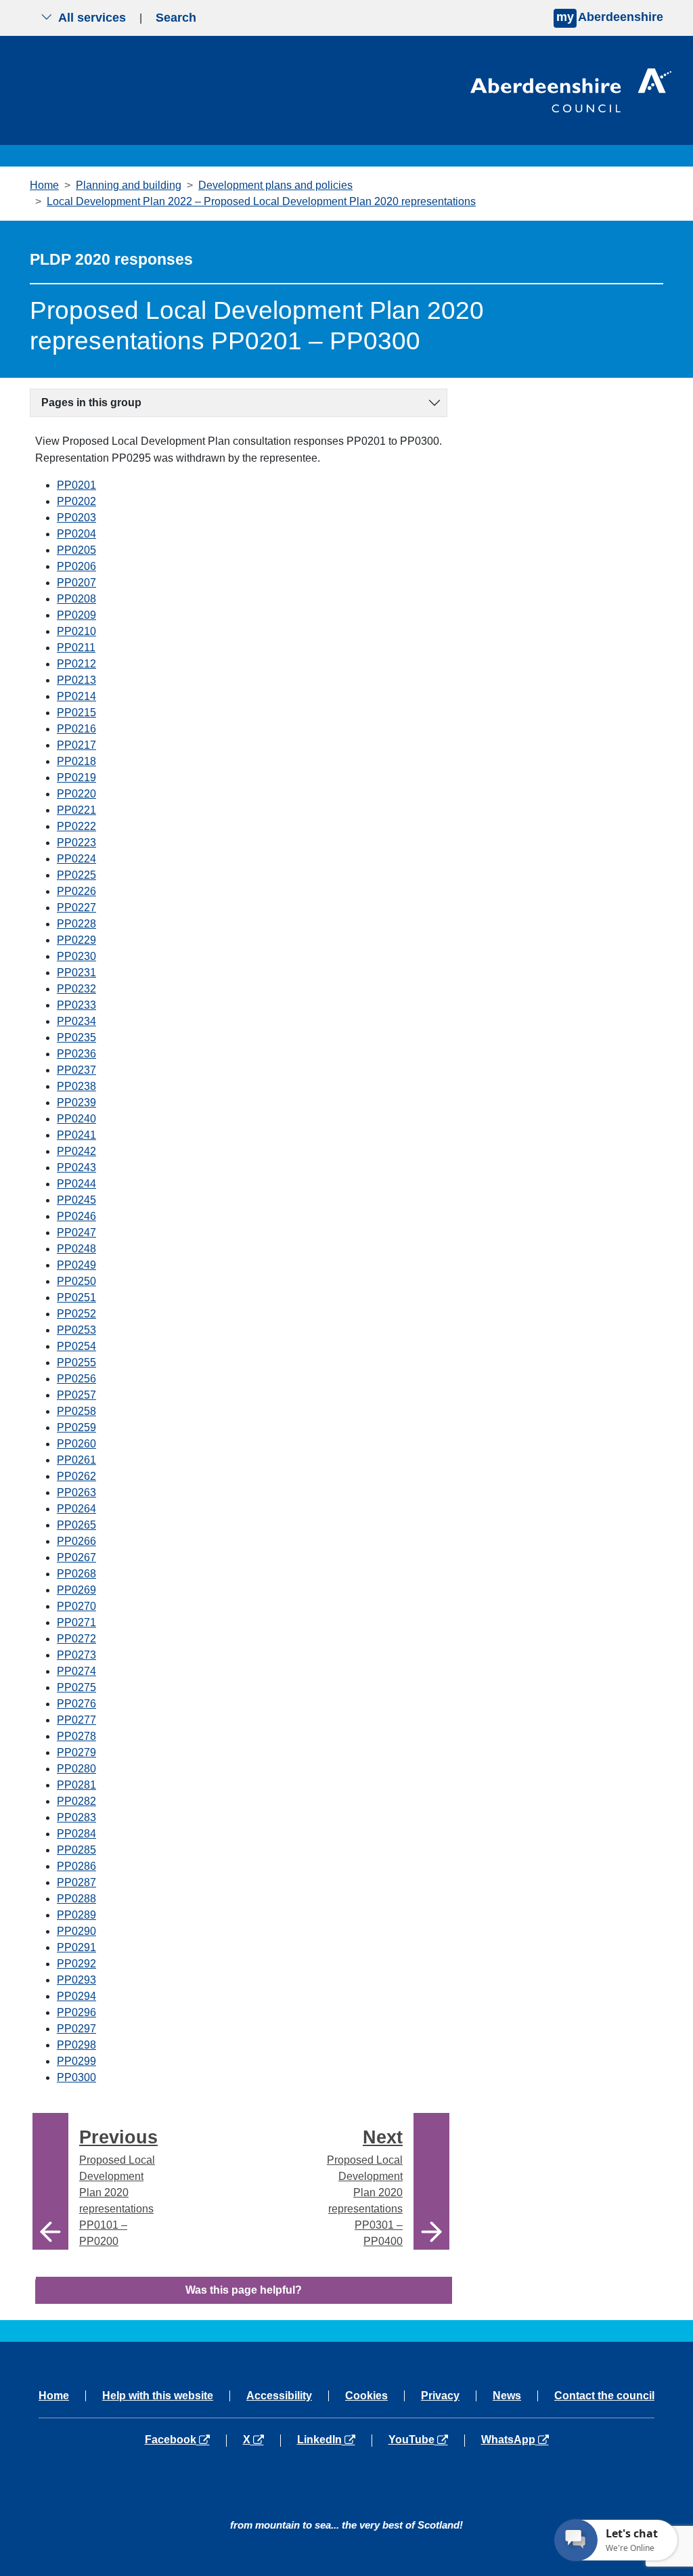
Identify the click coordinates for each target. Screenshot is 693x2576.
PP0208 (76, 599)
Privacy (440, 2396)
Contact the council (604, 2396)
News (507, 2396)
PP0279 (76, 1752)
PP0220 (76, 794)
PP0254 (76, 1346)
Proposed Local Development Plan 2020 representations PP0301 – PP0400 (365, 2187)
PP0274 (76, 1671)
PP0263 (76, 1492)
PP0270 (76, 1606)
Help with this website (158, 2396)
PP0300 (76, 2077)
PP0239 (76, 1103)
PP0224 (76, 859)
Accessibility (279, 2396)
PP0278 (76, 1736)
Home (44, 185)
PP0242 (76, 1151)
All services (92, 18)
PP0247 (76, 1232)
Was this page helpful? (244, 2290)
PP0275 (76, 1687)
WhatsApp (515, 2440)
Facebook (185, 2440)
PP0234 (76, 1021)
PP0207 (76, 583)
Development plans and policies (275, 185)
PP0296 (76, 2012)
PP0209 (76, 615)
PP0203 (76, 518)
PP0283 (76, 1817)
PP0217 (76, 745)
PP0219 (76, 778)
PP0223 (76, 843)
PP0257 (76, 1395)
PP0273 (76, 1655)
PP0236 (76, 1054)
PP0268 (76, 1574)
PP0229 (76, 940)
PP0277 (76, 1720)
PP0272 (76, 1639)
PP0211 (76, 648)
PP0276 (76, 1704)
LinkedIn (334, 2440)
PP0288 (76, 1899)
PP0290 (76, 1931)
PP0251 (76, 1297)
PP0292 (76, 1964)
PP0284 (76, 1834)
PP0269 (76, 1590)
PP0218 (76, 761)
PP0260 (76, 1444)
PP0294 (76, 1996)
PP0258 (76, 1411)
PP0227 (76, 908)
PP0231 (76, 973)
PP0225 (76, 875)
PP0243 (76, 1167)
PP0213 (76, 680)
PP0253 (76, 1330)
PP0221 (76, 810)
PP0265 (76, 1525)
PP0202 (76, 501)
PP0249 (76, 1265)
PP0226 (76, 891)
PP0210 (76, 631)
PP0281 (76, 1785)
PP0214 (76, 696)
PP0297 (76, 2029)
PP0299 (76, 2061)
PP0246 (76, 1216)
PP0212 (76, 664)
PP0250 (76, 1281)
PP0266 (76, 1541)
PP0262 (76, 1476)
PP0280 (76, 1769)
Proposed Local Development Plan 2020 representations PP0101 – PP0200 (118, 2187)
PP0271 (76, 1622)
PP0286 (76, 1866)
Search (176, 18)
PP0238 (76, 1086)
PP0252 (76, 1314)
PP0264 (76, 1509)
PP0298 (76, 2045)
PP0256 (76, 1379)
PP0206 (76, 566)
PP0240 (76, 1119)
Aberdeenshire (610, 17)
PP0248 (76, 1249)
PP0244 (76, 1184)
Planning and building (129, 185)
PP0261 (76, 1460)
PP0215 (76, 713)
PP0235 (76, 1038)
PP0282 (76, 1801)
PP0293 (76, 1980)
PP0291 (76, 1947)
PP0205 (76, 550)
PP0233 (76, 1005)
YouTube (426, 2440)
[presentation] (50, 2181)
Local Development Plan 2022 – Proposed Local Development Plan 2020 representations (261, 201)
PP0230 (76, 956)
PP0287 (76, 1882)
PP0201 (76, 485)
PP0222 (76, 826)
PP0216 (76, 729)
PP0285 (76, 1850)
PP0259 (76, 1427)
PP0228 (76, 924)
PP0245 (76, 1200)
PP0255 (76, 1362)
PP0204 (76, 534)
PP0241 (76, 1135)
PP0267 (76, 1557)
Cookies (366, 2396)
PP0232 (76, 989)
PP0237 (76, 1070)
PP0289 (76, 1915)
